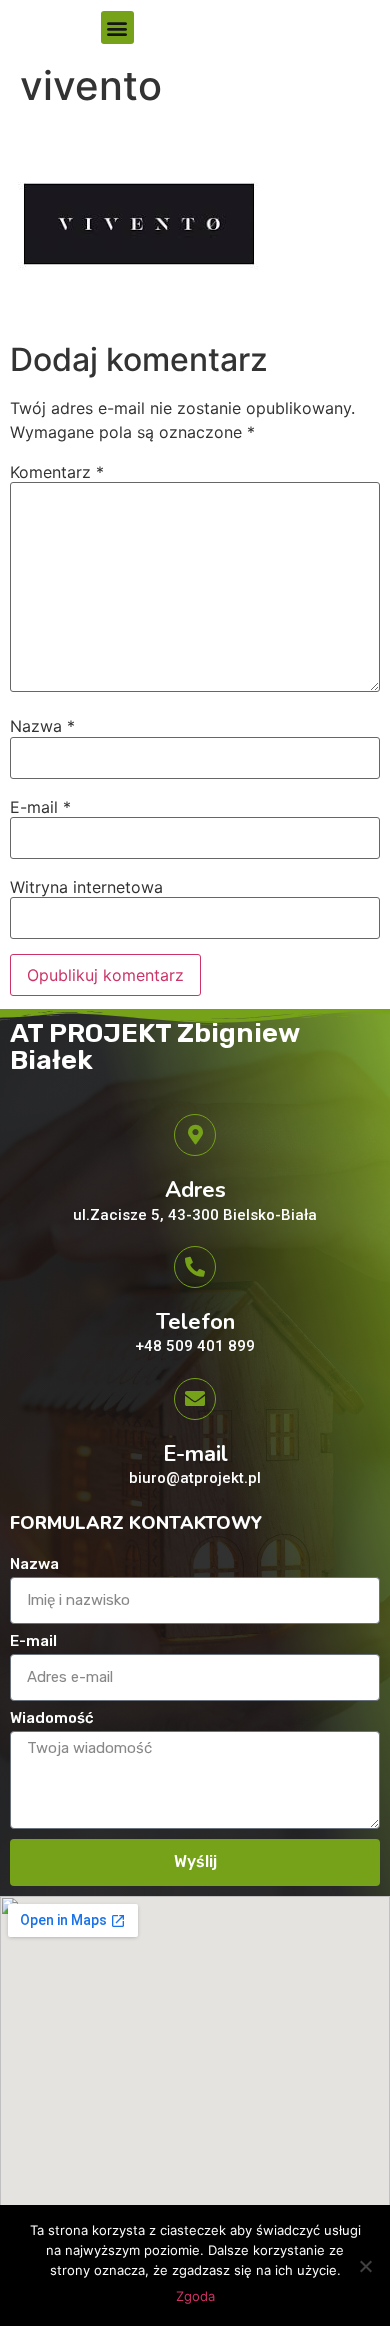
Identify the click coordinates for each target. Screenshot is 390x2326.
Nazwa (42, 726)
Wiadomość (52, 1719)
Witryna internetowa (86, 887)
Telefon (195, 1322)
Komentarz (57, 472)
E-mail (40, 807)
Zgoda (195, 2296)
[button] (117, 27)
